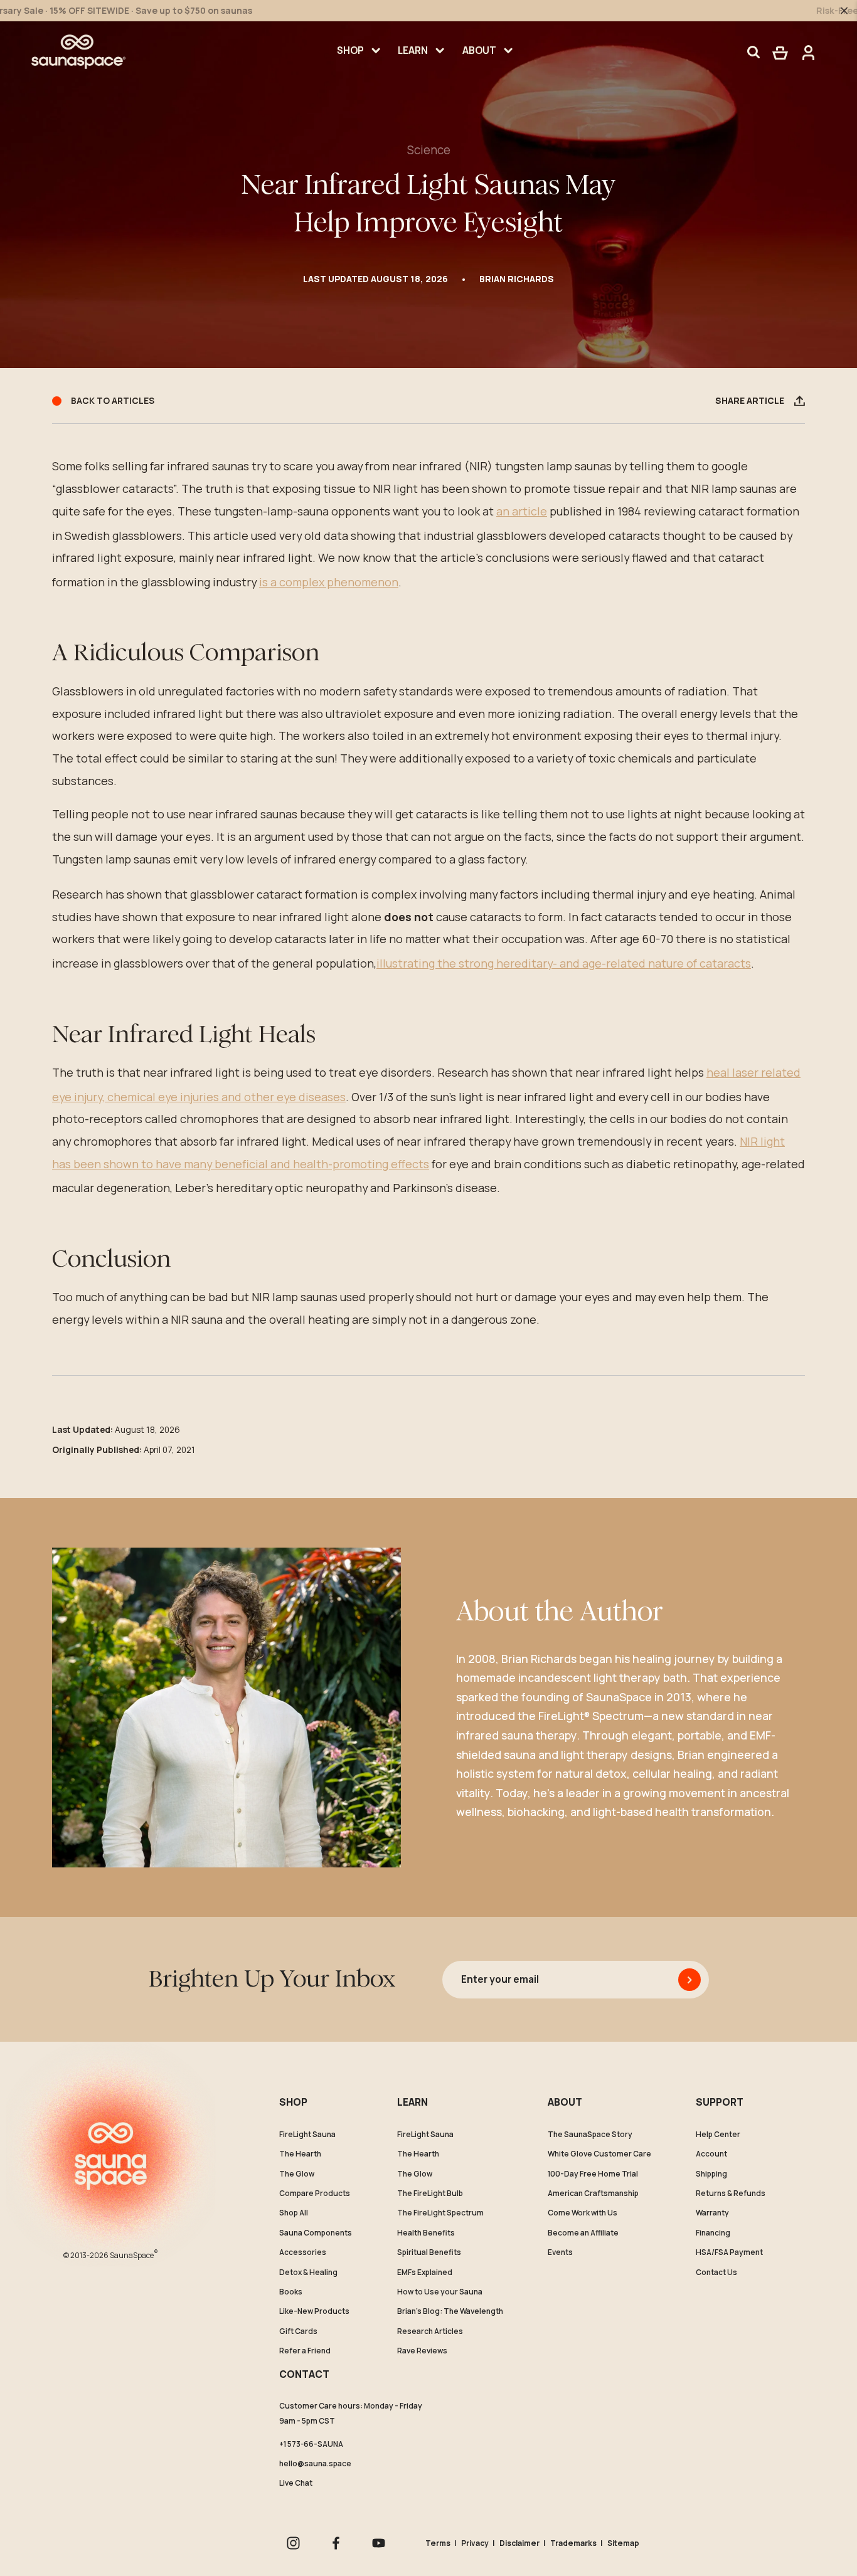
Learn (413, 50)
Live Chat (296, 2483)
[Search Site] (753, 52)
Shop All (294, 2213)
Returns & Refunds (731, 2193)
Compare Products (315, 2193)
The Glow (297, 2174)
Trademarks (573, 2543)
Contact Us (716, 2272)
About (479, 50)
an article (522, 511)
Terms (438, 2543)
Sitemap (623, 2543)
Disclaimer (519, 2543)
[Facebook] (336, 2543)
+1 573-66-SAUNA (311, 2444)
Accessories (303, 2252)
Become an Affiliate (583, 2233)
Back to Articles (113, 401)
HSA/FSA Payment (729, 2252)
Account (711, 2154)
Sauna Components (316, 2233)
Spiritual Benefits (429, 2252)
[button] (780, 52)
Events (560, 2252)
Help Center (718, 2135)
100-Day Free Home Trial (593, 2174)
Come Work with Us (583, 2213)
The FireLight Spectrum (440, 2213)
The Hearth (300, 2154)
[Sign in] (805, 52)
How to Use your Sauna (440, 2292)
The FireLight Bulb (430, 2193)
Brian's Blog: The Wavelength (450, 2311)
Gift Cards (298, 2331)
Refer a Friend (305, 2351)
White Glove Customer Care (599, 2154)
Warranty (712, 2213)
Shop (350, 50)
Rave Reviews (422, 2351)
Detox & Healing (308, 2272)
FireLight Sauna (307, 2135)
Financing (713, 2233)
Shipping (711, 2174)
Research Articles (430, 2331)
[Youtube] (379, 2543)
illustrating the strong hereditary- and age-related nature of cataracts (564, 963)
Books (291, 2292)
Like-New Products (314, 2311)
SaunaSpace (134, 2254)
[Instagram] (293, 2543)
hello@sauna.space (315, 2463)
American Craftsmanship (593, 2193)
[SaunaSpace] (78, 52)
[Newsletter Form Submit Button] (689, 1980)
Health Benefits (426, 2233)
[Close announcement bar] (844, 10)
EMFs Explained (425, 2272)
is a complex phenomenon (329, 582)
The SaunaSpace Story (590, 2135)
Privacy (475, 2543)
